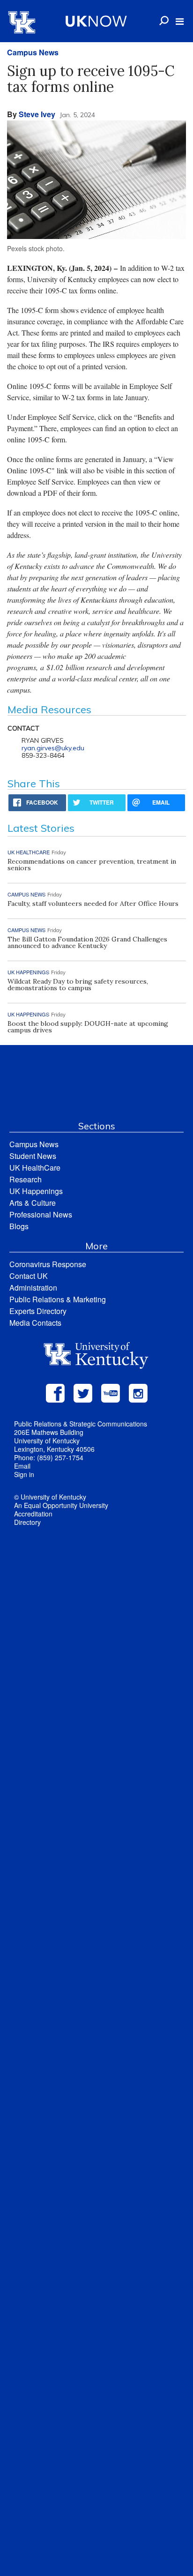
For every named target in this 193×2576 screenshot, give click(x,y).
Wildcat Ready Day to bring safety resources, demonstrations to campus (78, 985)
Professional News (41, 1214)
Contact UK (29, 1276)
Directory (27, 1522)
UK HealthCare (35, 1168)
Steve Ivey (37, 114)
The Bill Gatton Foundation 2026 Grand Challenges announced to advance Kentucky (87, 942)
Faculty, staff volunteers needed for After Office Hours (93, 903)
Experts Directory (38, 1311)
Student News (33, 1156)
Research (26, 1179)
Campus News (33, 52)
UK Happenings (36, 1191)
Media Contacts (35, 1323)
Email (22, 1466)
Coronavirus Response (48, 1264)
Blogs (19, 1226)
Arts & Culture (33, 1203)
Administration (33, 1288)
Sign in (24, 1474)
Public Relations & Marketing (58, 1299)
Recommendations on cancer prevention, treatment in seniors (92, 865)
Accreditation (33, 1514)
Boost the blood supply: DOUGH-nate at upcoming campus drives (88, 1027)
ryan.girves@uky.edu (53, 748)
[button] (180, 22)
